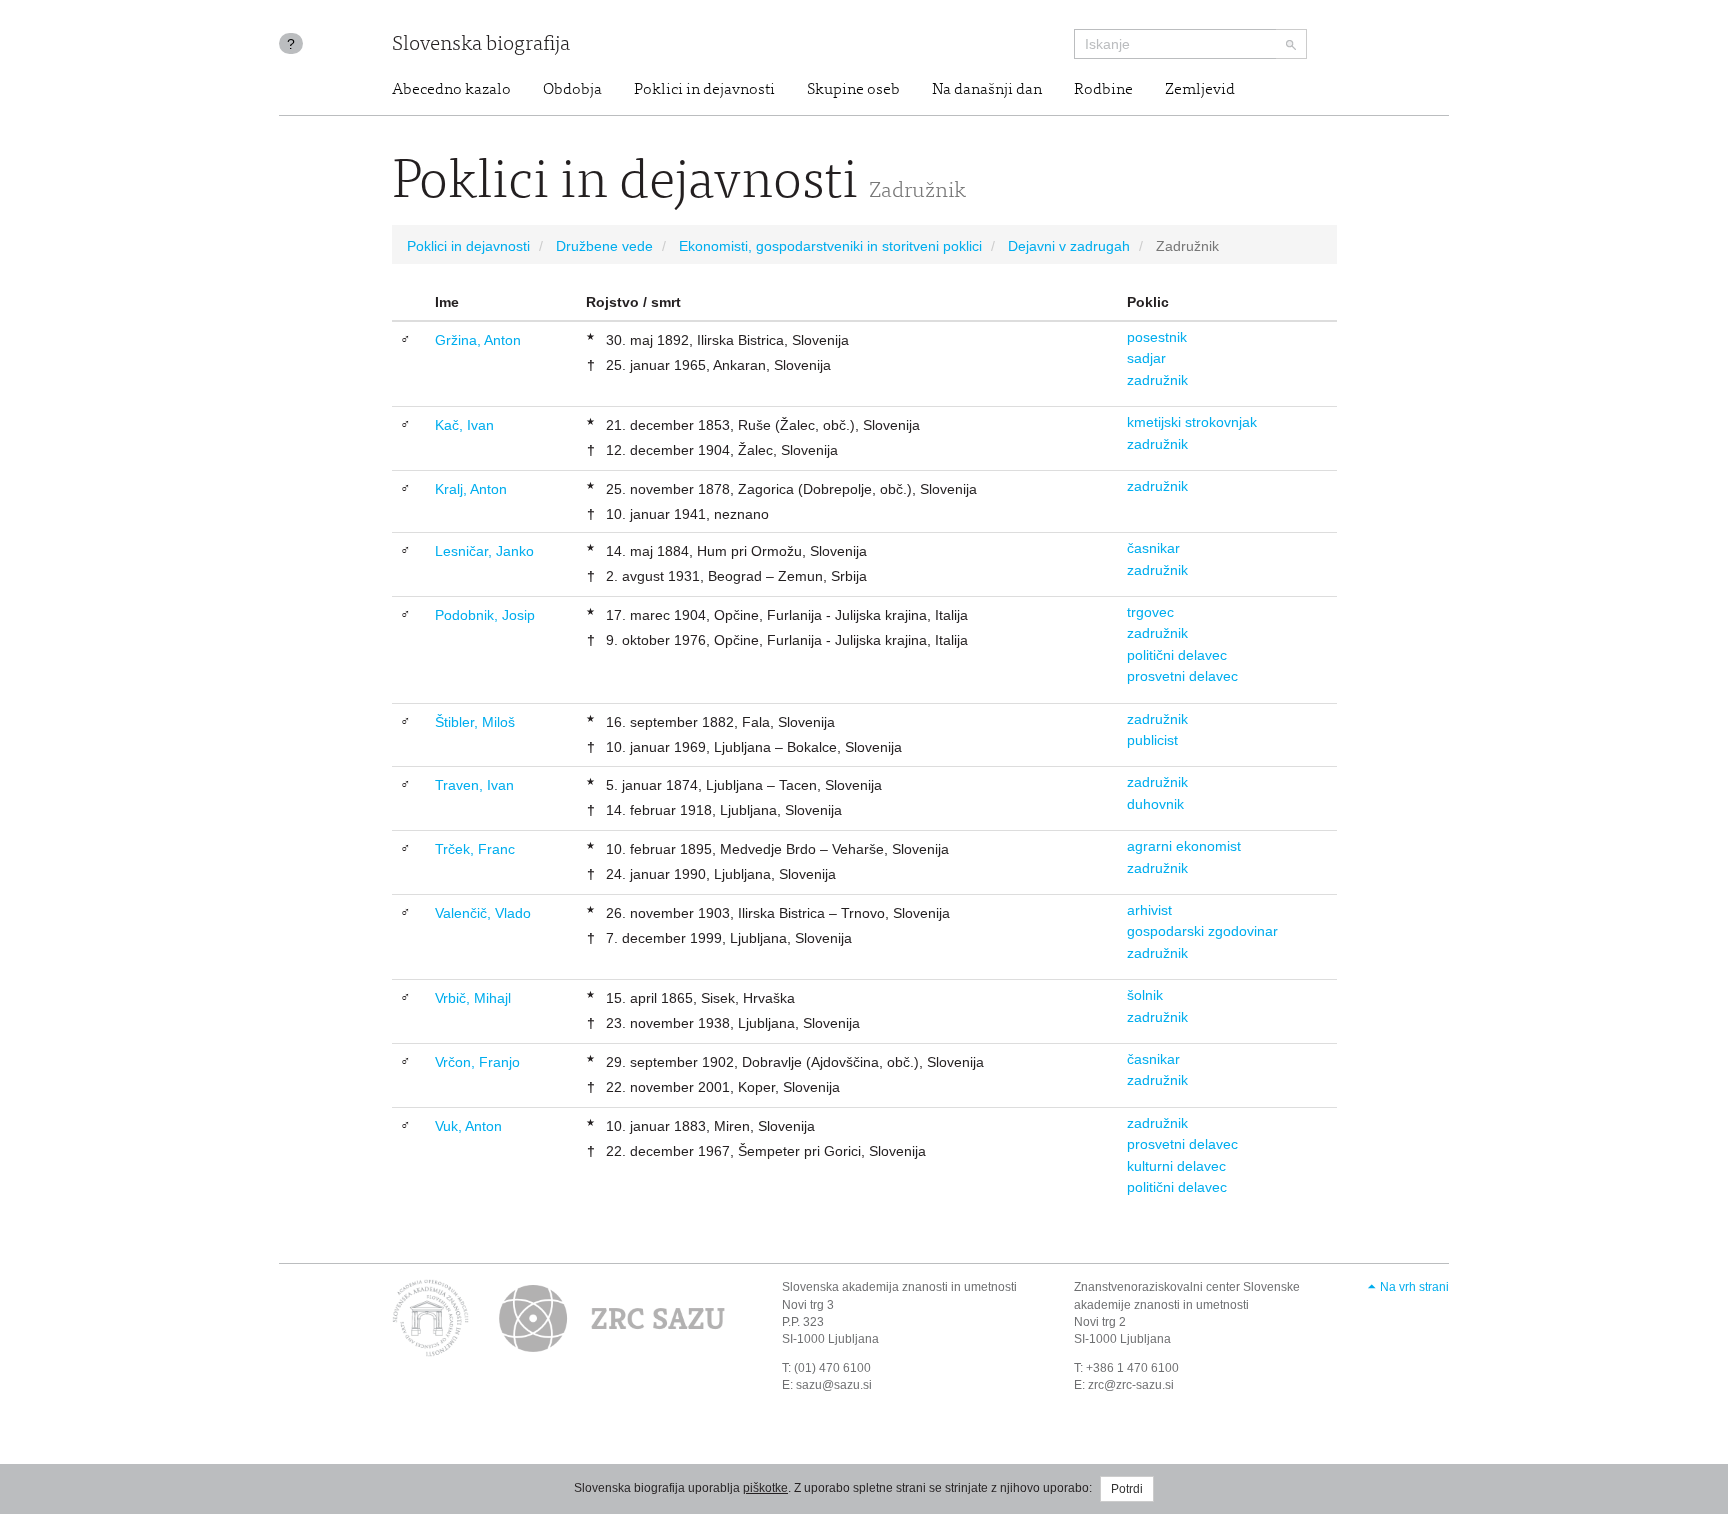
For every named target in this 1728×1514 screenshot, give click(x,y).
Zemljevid (1200, 90)
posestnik (1157, 337)
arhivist (1149, 910)
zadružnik (1157, 380)
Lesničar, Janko (484, 551)
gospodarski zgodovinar (1202, 931)
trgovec (1150, 612)
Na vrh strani (1414, 1287)
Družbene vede (604, 246)
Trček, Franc (475, 849)
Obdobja (572, 90)
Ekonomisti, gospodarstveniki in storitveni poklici (830, 246)
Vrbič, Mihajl (473, 998)
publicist (1152, 740)
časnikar (1153, 548)
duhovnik (1155, 804)
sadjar (1146, 358)
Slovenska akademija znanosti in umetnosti (899, 1287)
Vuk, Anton (468, 1126)
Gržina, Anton (478, 340)
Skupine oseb (853, 90)
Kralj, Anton (471, 489)
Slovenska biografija (481, 45)
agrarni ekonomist (1184, 846)
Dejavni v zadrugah (1069, 246)
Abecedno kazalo (451, 90)
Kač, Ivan (464, 425)
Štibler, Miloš (475, 722)
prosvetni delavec (1182, 676)
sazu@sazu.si (834, 1385)
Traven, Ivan (474, 785)
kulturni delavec (1176, 1166)
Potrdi (1127, 1489)
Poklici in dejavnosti (704, 90)
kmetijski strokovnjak (1192, 422)
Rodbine (1103, 90)
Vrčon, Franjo (477, 1062)
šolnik (1145, 995)
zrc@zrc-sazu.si (1131, 1385)
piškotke (765, 1488)
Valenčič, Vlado (483, 913)
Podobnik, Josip (485, 615)
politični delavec (1177, 655)
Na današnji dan (987, 90)
